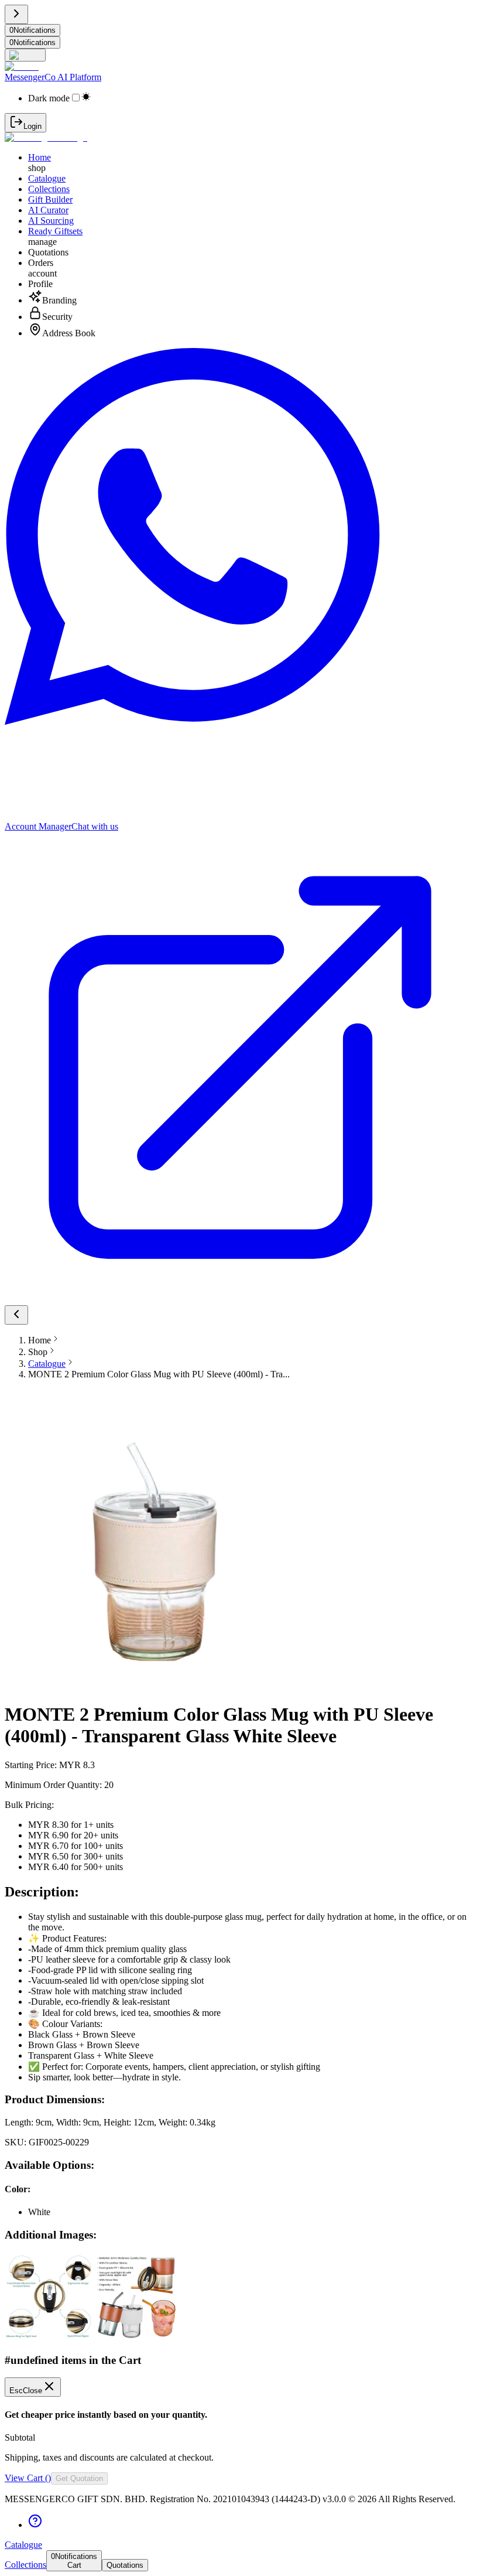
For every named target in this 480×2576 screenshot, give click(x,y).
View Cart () (28, 2478)
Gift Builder (50, 199)
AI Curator (48, 210)
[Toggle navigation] (16, 14)
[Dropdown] (25, 55)
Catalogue (47, 178)
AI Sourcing (51, 221)
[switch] (76, 98)
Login (32, 126)
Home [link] (40, 1340)
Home (40, 157)
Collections (49, 189)
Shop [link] (38, 1352)
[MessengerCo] (46, 137)
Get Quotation (79, 2478)
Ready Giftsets (55, 231)
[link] (47, 1364)
